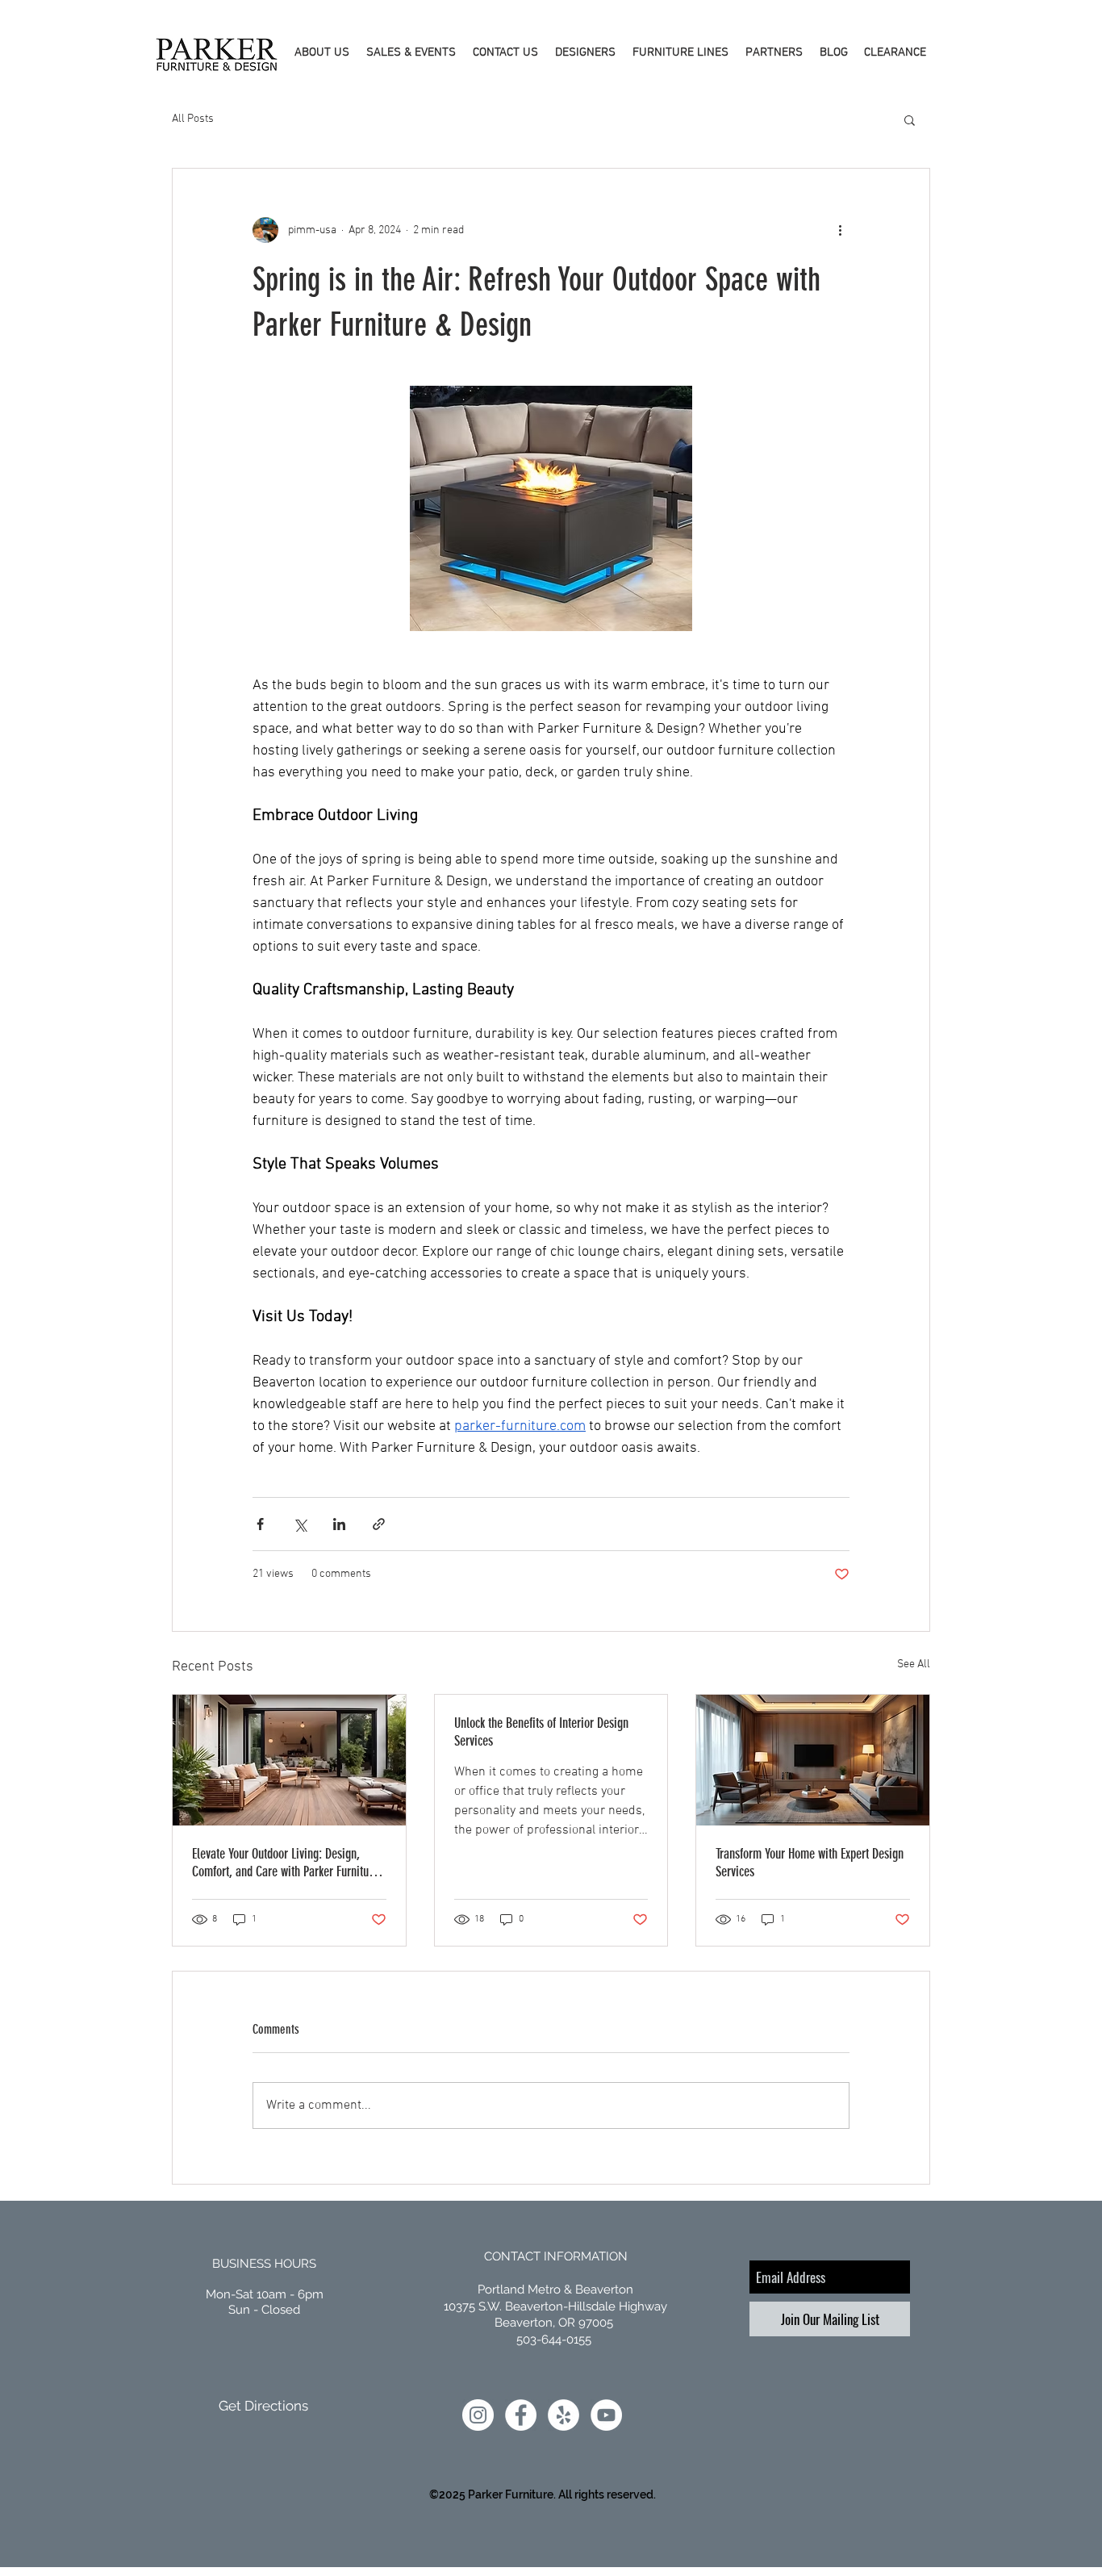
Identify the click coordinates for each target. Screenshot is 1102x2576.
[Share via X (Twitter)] (300, 1524)
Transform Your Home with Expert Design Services (810, 1863)
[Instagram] (478, 2415)
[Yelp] (564, 2415)
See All (914, 1664)
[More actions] (840, 230)
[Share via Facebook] (260, 1524)
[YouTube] (606, 2415)
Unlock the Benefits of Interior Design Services (541, 1732)
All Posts (193, 119)
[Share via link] (379, 1524)
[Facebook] (521, 2415)
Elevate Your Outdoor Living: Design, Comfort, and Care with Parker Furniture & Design (285, 1863)
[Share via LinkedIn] (339, 1524)
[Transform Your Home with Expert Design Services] (813, 1760)
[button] (321, 53)
